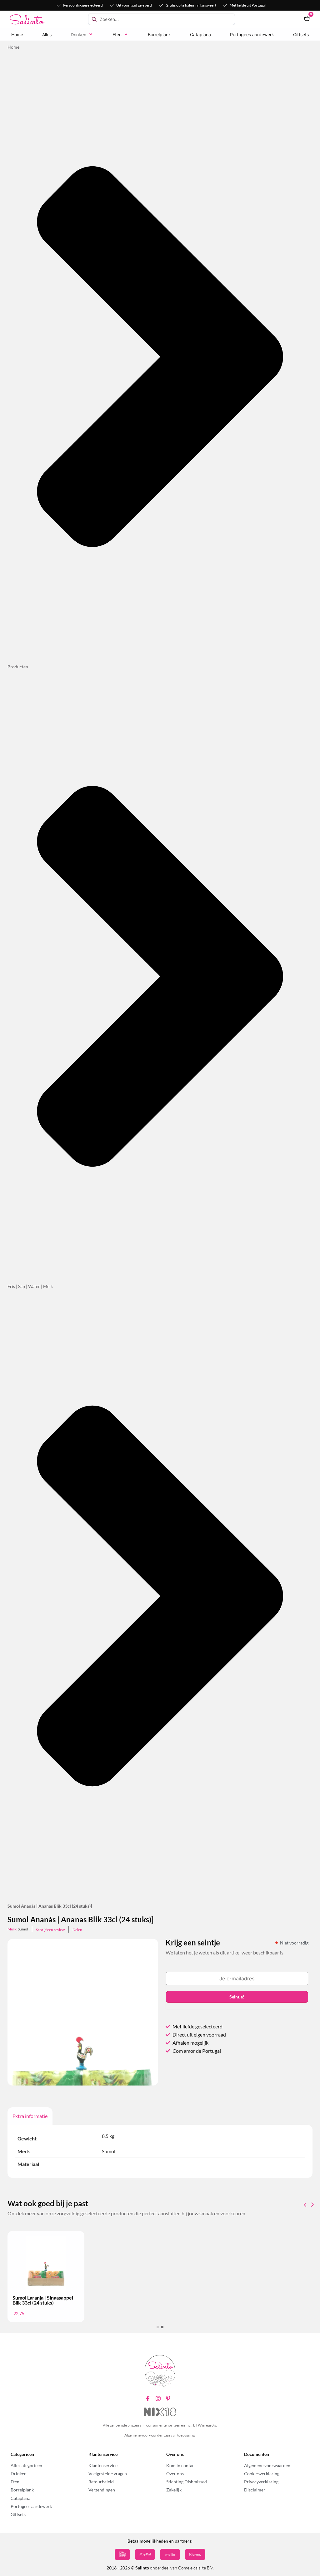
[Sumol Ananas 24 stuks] (83, 2052)
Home (13, 47)
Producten (18, 667)
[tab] (30, 2116)
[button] (82, 34)
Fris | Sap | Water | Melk (30, 1286)
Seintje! (237, 1997)
